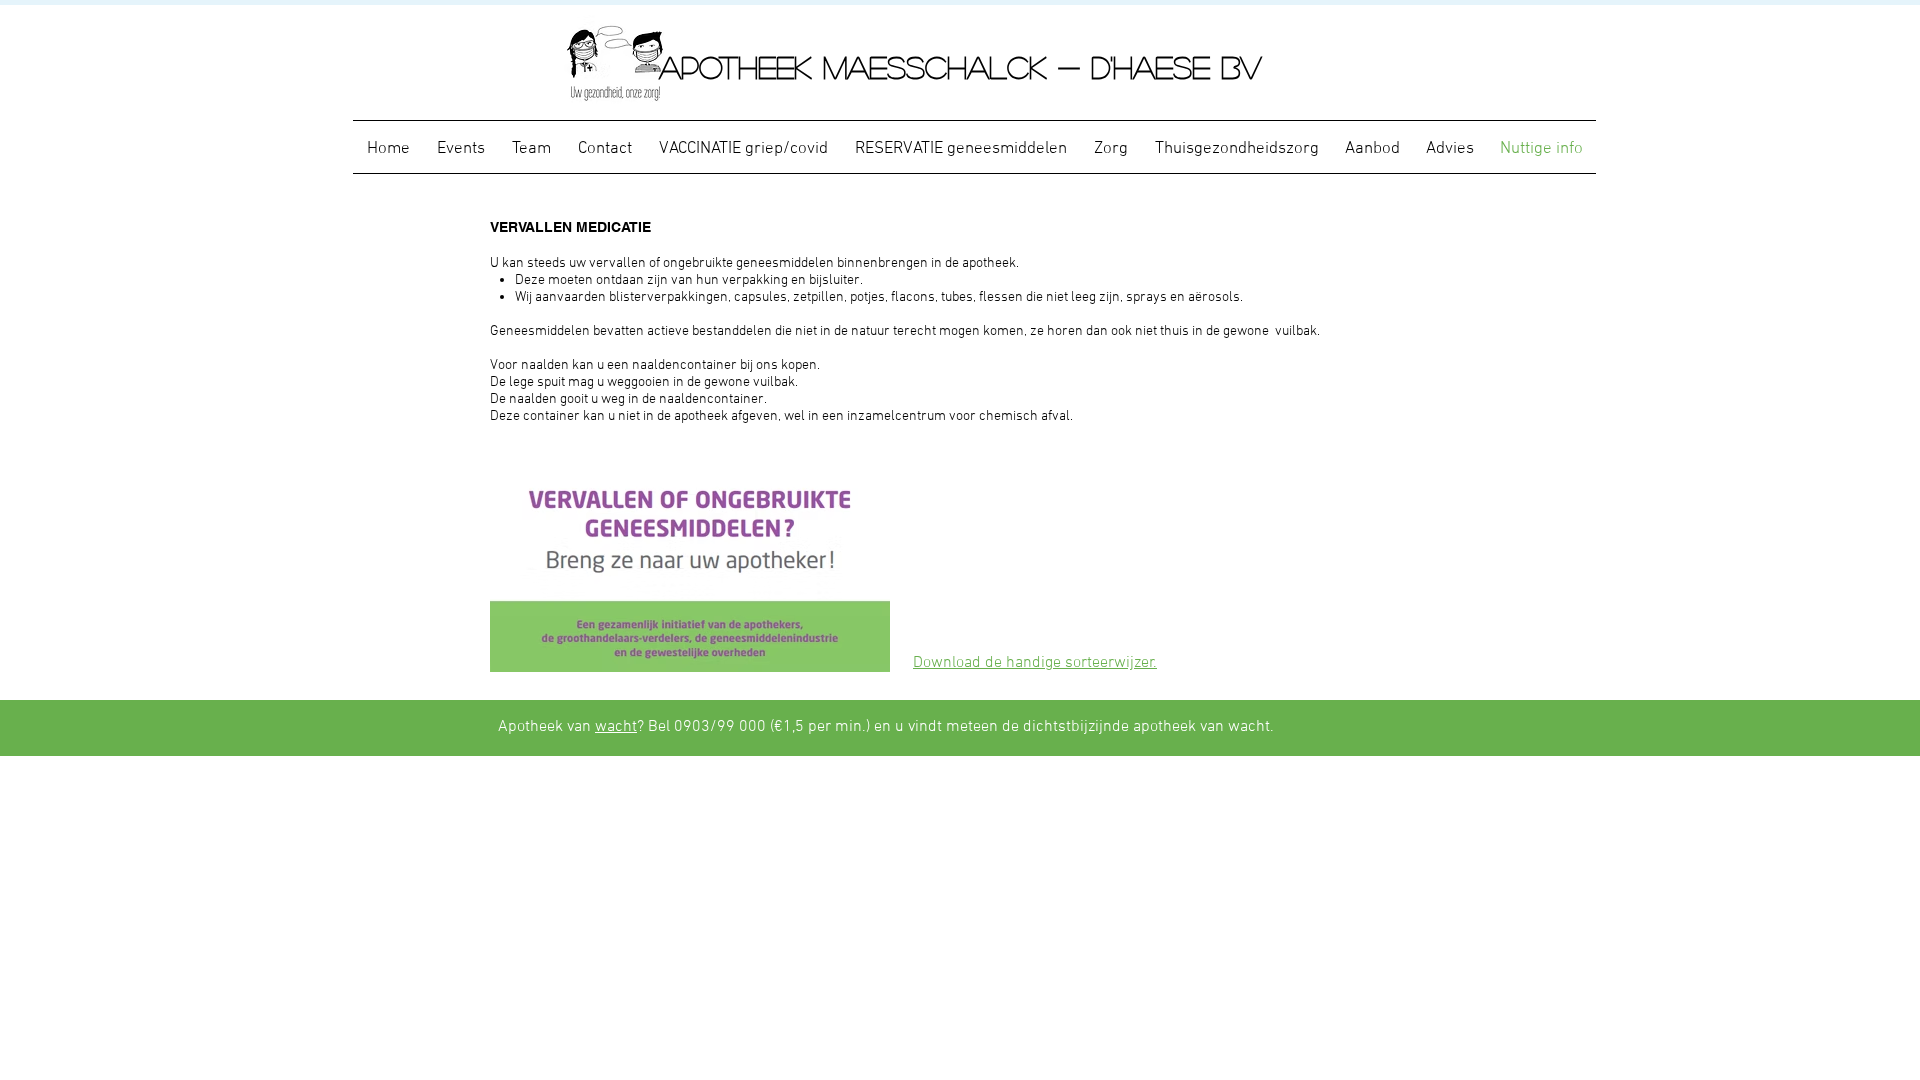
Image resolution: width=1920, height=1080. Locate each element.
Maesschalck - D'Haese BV (1042, 66)
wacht (616, 727)
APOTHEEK (741, 66)
